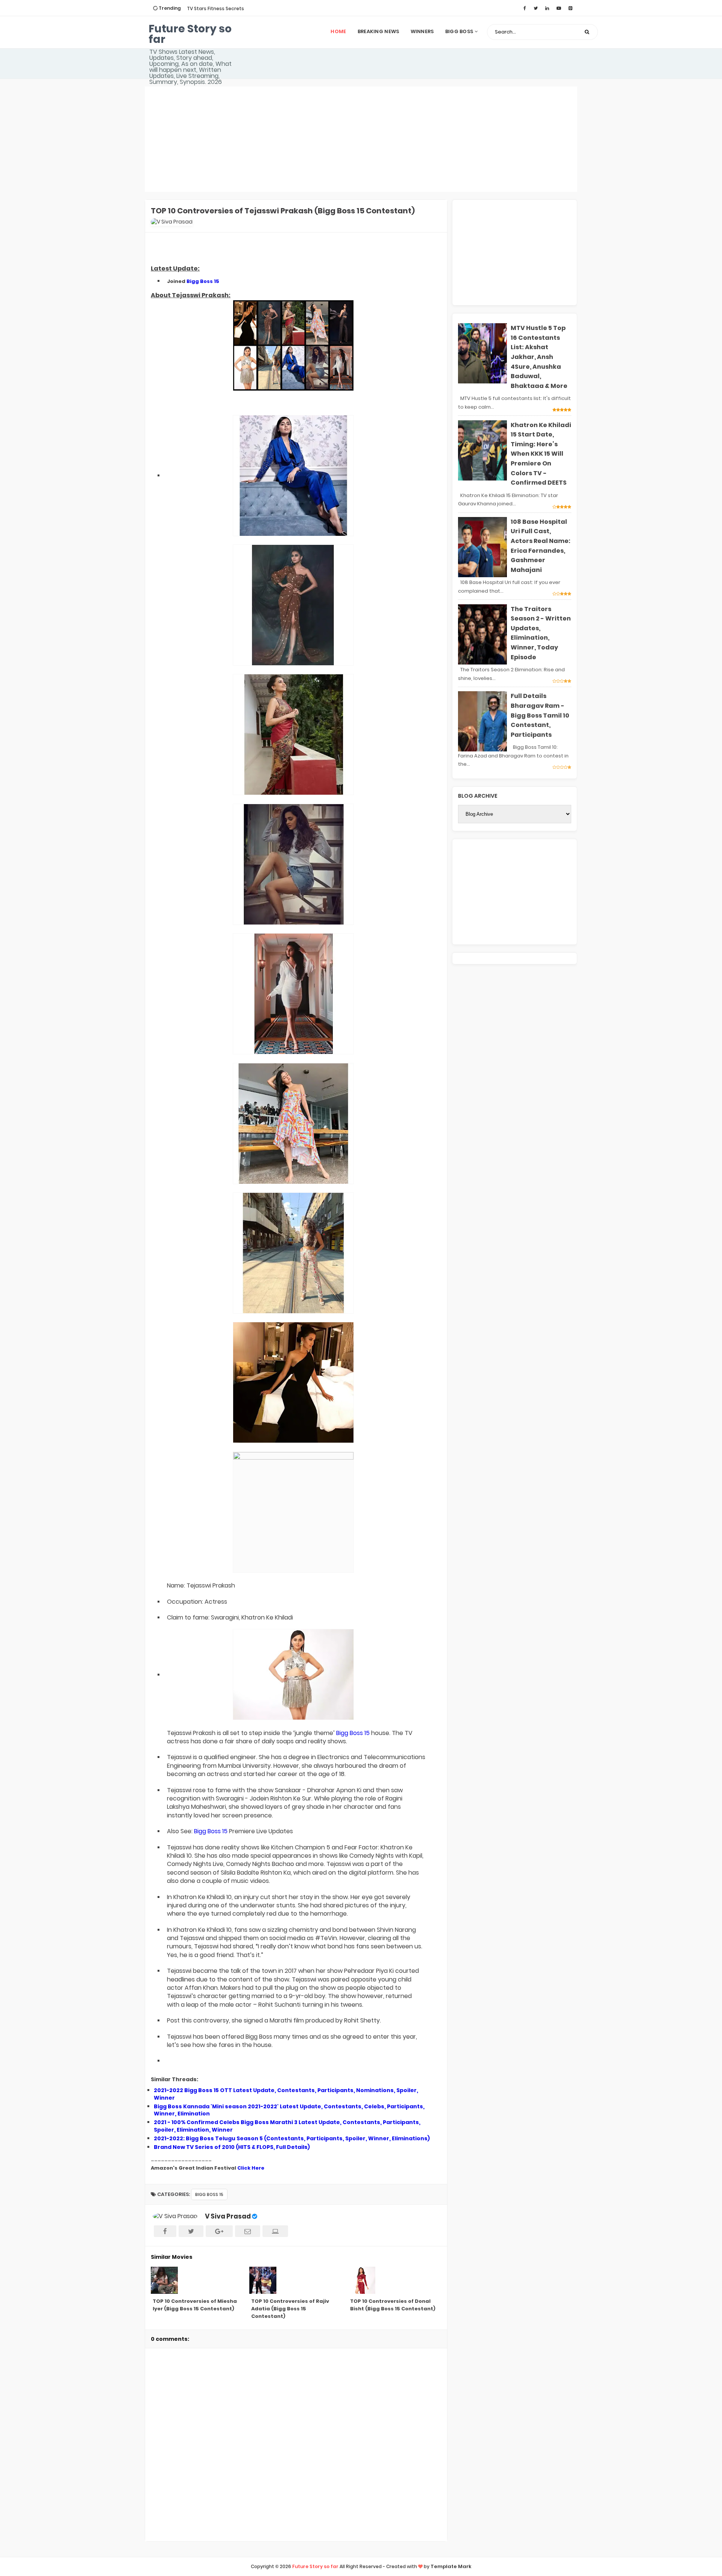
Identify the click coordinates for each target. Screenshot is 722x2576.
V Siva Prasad (228, 2216)
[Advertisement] (361, 139)
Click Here (251, 2168)
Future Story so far (190, 34)
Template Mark (451, 2566)
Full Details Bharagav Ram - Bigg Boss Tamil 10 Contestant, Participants (540, 715)
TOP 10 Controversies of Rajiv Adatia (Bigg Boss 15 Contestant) (290, 2309)
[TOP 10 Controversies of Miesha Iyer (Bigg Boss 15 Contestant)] (197, 2280)
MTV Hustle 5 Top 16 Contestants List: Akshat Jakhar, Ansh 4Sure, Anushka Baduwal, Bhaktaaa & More (539, 357)
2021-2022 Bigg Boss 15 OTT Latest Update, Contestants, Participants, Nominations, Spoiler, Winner (286, 2094)
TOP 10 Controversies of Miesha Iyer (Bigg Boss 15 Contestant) (195, 2305)
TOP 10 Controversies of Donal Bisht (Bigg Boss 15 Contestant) (393, 2305)
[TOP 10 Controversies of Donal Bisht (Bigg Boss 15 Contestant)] (395, 2280)
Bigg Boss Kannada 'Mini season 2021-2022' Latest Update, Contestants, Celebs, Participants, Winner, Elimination (289, 2110)
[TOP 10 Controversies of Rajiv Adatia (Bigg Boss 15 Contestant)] (296, 2280)
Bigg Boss (460, 31)
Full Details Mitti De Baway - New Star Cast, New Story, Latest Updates (230, 11)
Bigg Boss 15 (203, 281)
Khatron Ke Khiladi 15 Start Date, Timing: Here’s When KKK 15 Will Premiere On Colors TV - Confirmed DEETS (541, 454)
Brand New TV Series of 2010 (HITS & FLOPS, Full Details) (232, 2147)
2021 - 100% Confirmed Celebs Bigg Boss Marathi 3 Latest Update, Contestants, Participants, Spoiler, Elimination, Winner (287, 2126)
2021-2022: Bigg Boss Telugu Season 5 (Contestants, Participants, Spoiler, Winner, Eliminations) (292, 2138)
